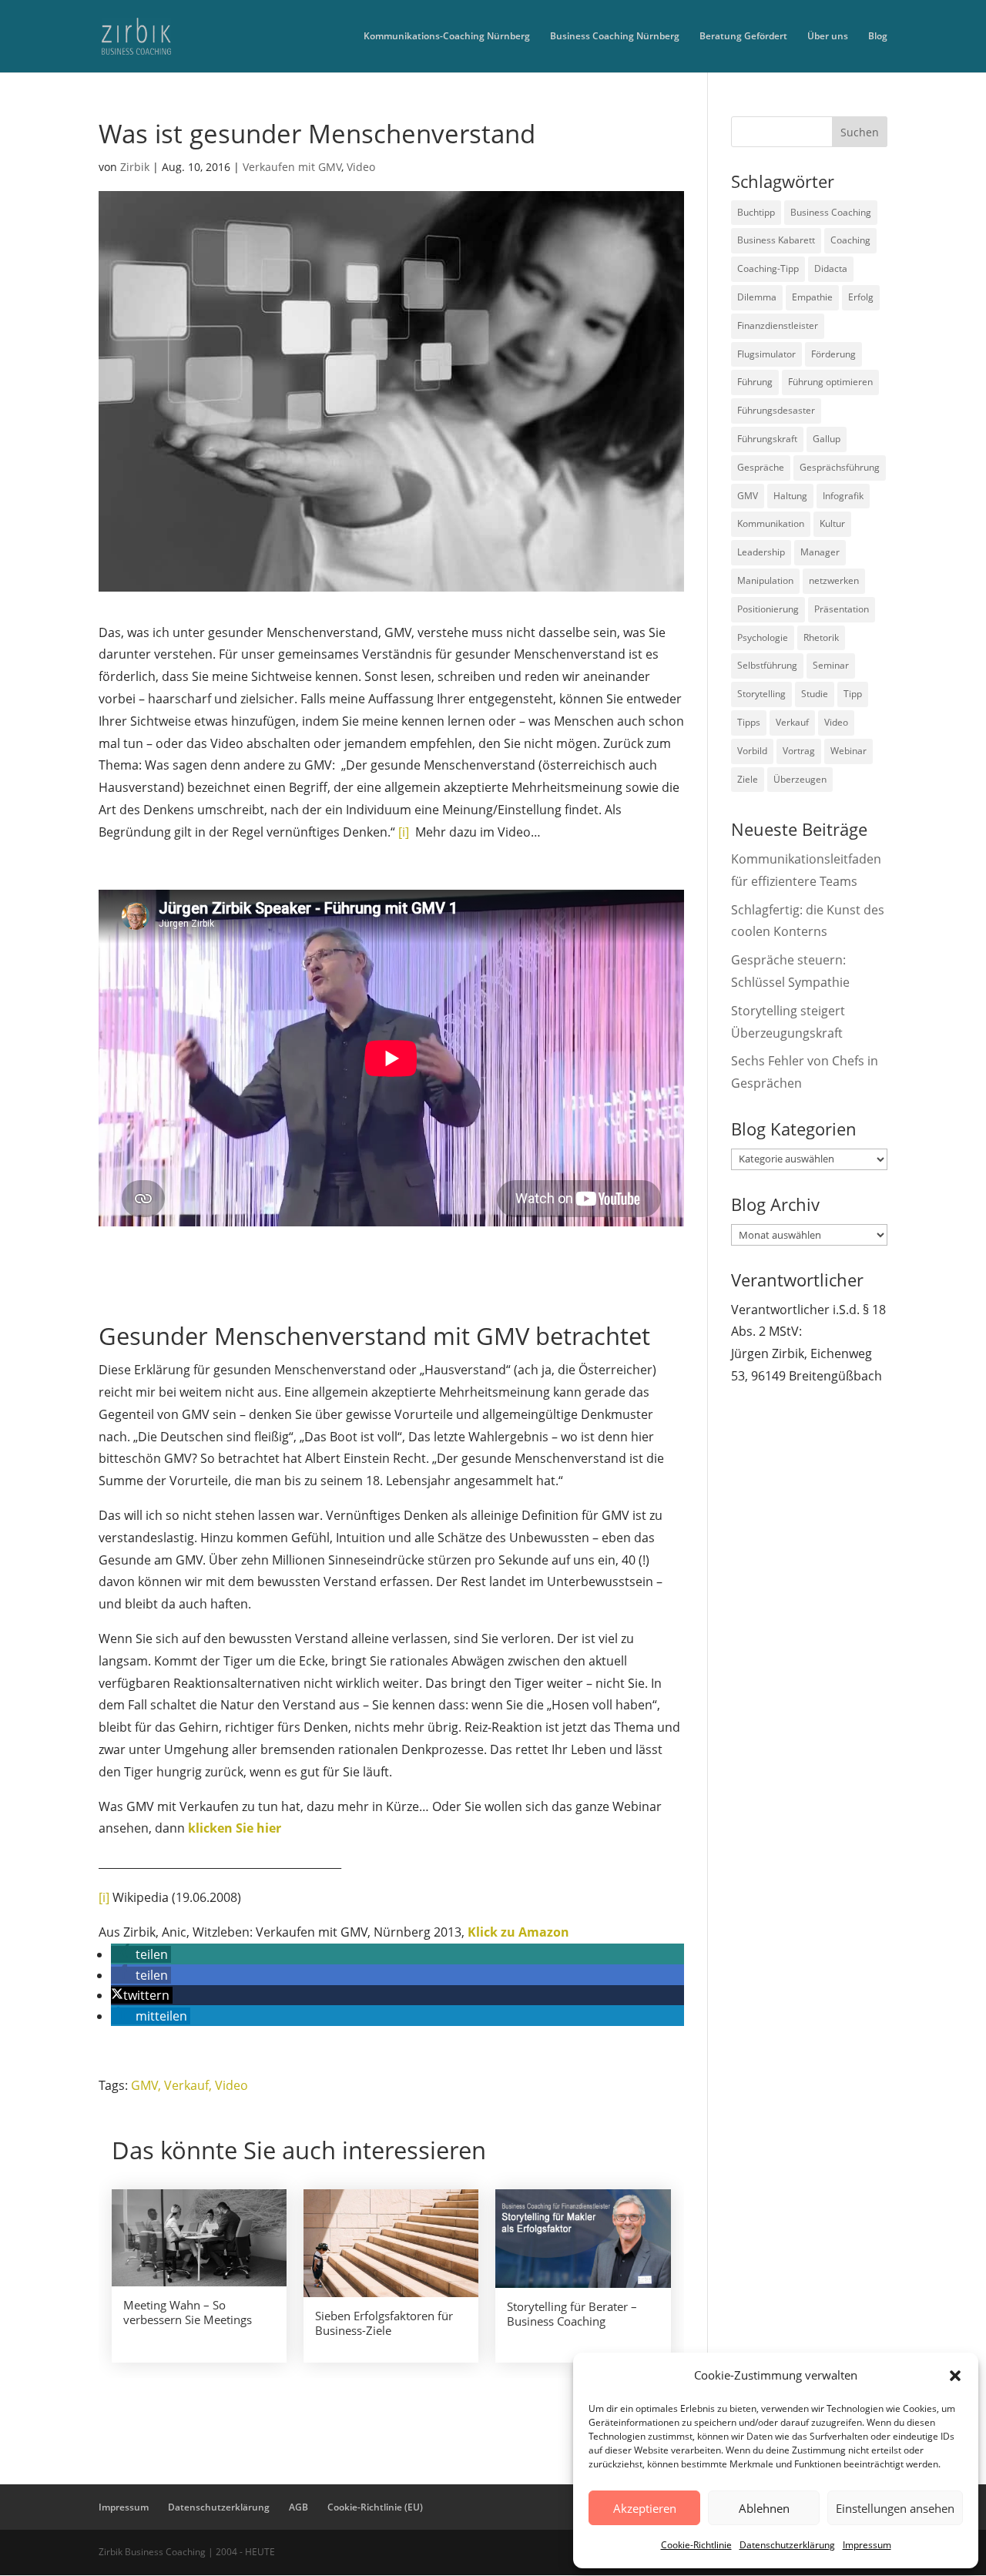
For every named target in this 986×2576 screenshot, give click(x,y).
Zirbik (135, 167)
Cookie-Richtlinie (696, 2545)
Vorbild (752, 751)
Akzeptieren (645, 2508)
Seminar (831, 665)
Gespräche (761, 467)
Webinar (848, 751)
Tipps (749, 722)
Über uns (828, 37)
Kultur (832, 523)
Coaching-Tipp (768, 268)
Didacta (831, 268)
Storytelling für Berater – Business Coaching (572, 2314)
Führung (755, 382)
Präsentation (842, 609)
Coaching (850, 240)
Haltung (790, 496)
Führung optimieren (830, 382)
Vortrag (799, 751)
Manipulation (765, 580)
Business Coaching (831, 212)
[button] (955, 2376)
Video (361, 167)
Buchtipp (756, 212)
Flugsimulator (766, 354)
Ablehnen (764, 2508)
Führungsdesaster (776, 410)
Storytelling (761, 694)
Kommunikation (771, 523)
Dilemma (757, 297)
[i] (404, 832)
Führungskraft (767, 439)
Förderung (833, 354)
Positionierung (768, 609)
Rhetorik (821, 637)
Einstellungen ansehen (895, 2508)
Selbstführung (767, 665)
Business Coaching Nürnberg (615, 37)
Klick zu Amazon (518, 1932)
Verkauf (186, 2085)
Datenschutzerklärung (787, 2545)
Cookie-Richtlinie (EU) (375, 2507)
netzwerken (834, 580)
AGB (298, 2507)
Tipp (853, 694)
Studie (815, 694)
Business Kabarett (776, 240)
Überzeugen (800, 779)
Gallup (827, 439)
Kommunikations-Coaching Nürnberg (447, 37)
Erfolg (861, 297)
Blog (878, 37)
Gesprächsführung (840, 467)
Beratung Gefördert (743, 37)
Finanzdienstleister (778, 325)
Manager (820, 552)
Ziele (748, 779)
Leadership (761, 552)
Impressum (867, 2545)
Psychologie (763, 637)
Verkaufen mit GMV (292, 167)
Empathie (812, 297)
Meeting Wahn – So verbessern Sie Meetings (188, 2313)
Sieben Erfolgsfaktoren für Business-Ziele (384, 2323)
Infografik (843, 496)
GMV (144, 2085)
